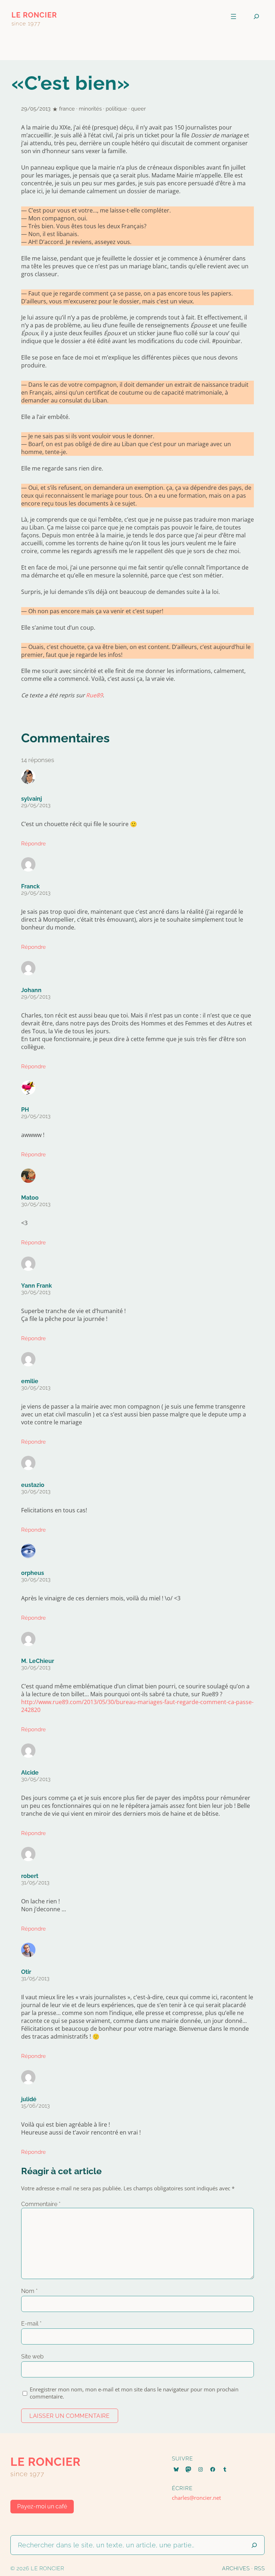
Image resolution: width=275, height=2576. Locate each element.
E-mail (31, 2324)
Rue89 (94, 695)
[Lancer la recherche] (254, 2545)
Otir (26, 1972)
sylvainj (32, 799)
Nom (29, 2291)
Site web (32, 2357)
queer (138, 109)
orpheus (33, 1573)
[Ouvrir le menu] (233, 16)
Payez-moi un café (42, 2506)
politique (116, 109)
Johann (31, 990)
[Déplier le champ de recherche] (256, 17)
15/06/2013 (35, 2106)
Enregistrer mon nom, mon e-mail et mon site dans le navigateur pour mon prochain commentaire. (134, 2393)
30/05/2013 (36, 1204)
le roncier (34, 15)
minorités (90, 109)
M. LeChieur (38, 1661)
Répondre (33, 844)
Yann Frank (37, 1286)
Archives (236, 2568)
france (67, 109)
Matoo (30, 1198)
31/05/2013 (35, 1883)
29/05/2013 (36, 805)
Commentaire (41, 2204)
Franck (30, 886)
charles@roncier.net (196, 2498)
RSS (260, 2568)
